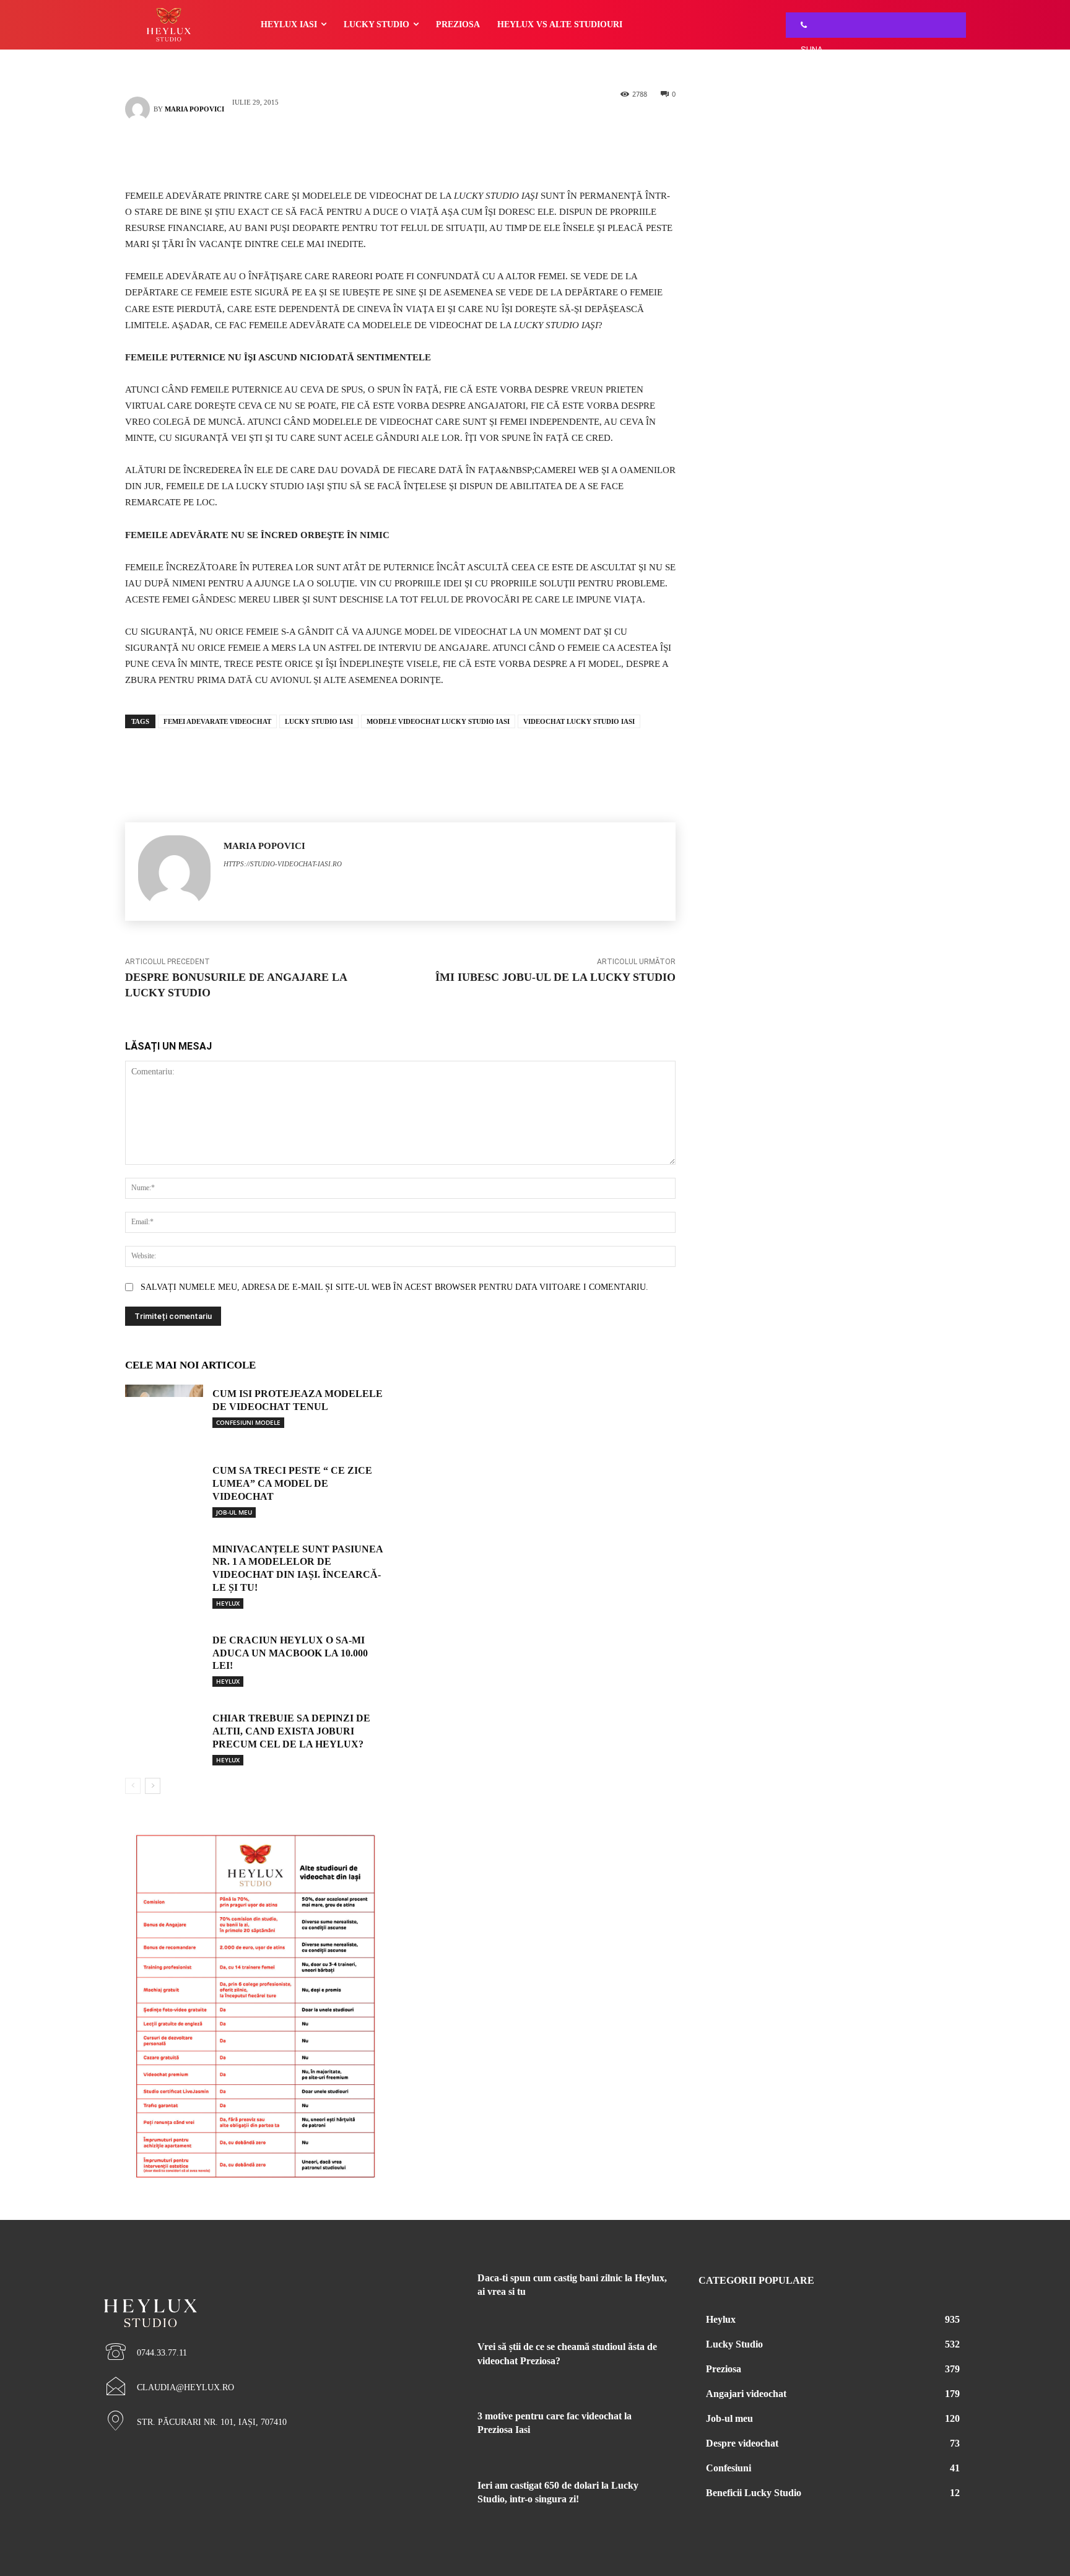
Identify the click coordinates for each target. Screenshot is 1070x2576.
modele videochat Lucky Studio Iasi (438, 721)
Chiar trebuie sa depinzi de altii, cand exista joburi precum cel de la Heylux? (291, 1731)
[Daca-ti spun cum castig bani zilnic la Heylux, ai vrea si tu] (435, 2293)
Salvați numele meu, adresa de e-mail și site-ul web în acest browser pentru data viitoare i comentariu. (394, 1287)
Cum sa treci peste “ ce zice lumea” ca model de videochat (292, 1483)
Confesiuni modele (248, 1422)
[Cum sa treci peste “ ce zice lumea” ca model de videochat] (164, 1489)
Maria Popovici (194, 109)
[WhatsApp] (419, 152)
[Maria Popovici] (139, 109)
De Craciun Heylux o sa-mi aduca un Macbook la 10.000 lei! (290, 1653)
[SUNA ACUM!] (801, 25)
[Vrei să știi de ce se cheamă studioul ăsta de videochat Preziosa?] (435, 2362)
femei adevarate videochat (217, 721)
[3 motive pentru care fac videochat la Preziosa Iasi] (435, 2431)
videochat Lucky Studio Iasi (579, 721)
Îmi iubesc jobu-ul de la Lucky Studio (555, 977)
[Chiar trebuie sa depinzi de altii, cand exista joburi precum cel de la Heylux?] (164, 1736)
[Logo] (238, 2292)
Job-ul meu (234, 1512)
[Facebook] (382, 152)
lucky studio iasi (319, 721)
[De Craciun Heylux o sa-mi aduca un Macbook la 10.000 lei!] (164, 1658)
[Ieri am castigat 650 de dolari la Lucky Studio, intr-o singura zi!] (435, 2500)
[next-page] (153, 1786)
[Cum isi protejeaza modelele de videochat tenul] (164, 1412)
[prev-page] (133, 1786)
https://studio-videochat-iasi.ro (283, 864)
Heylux (228, 1603)
